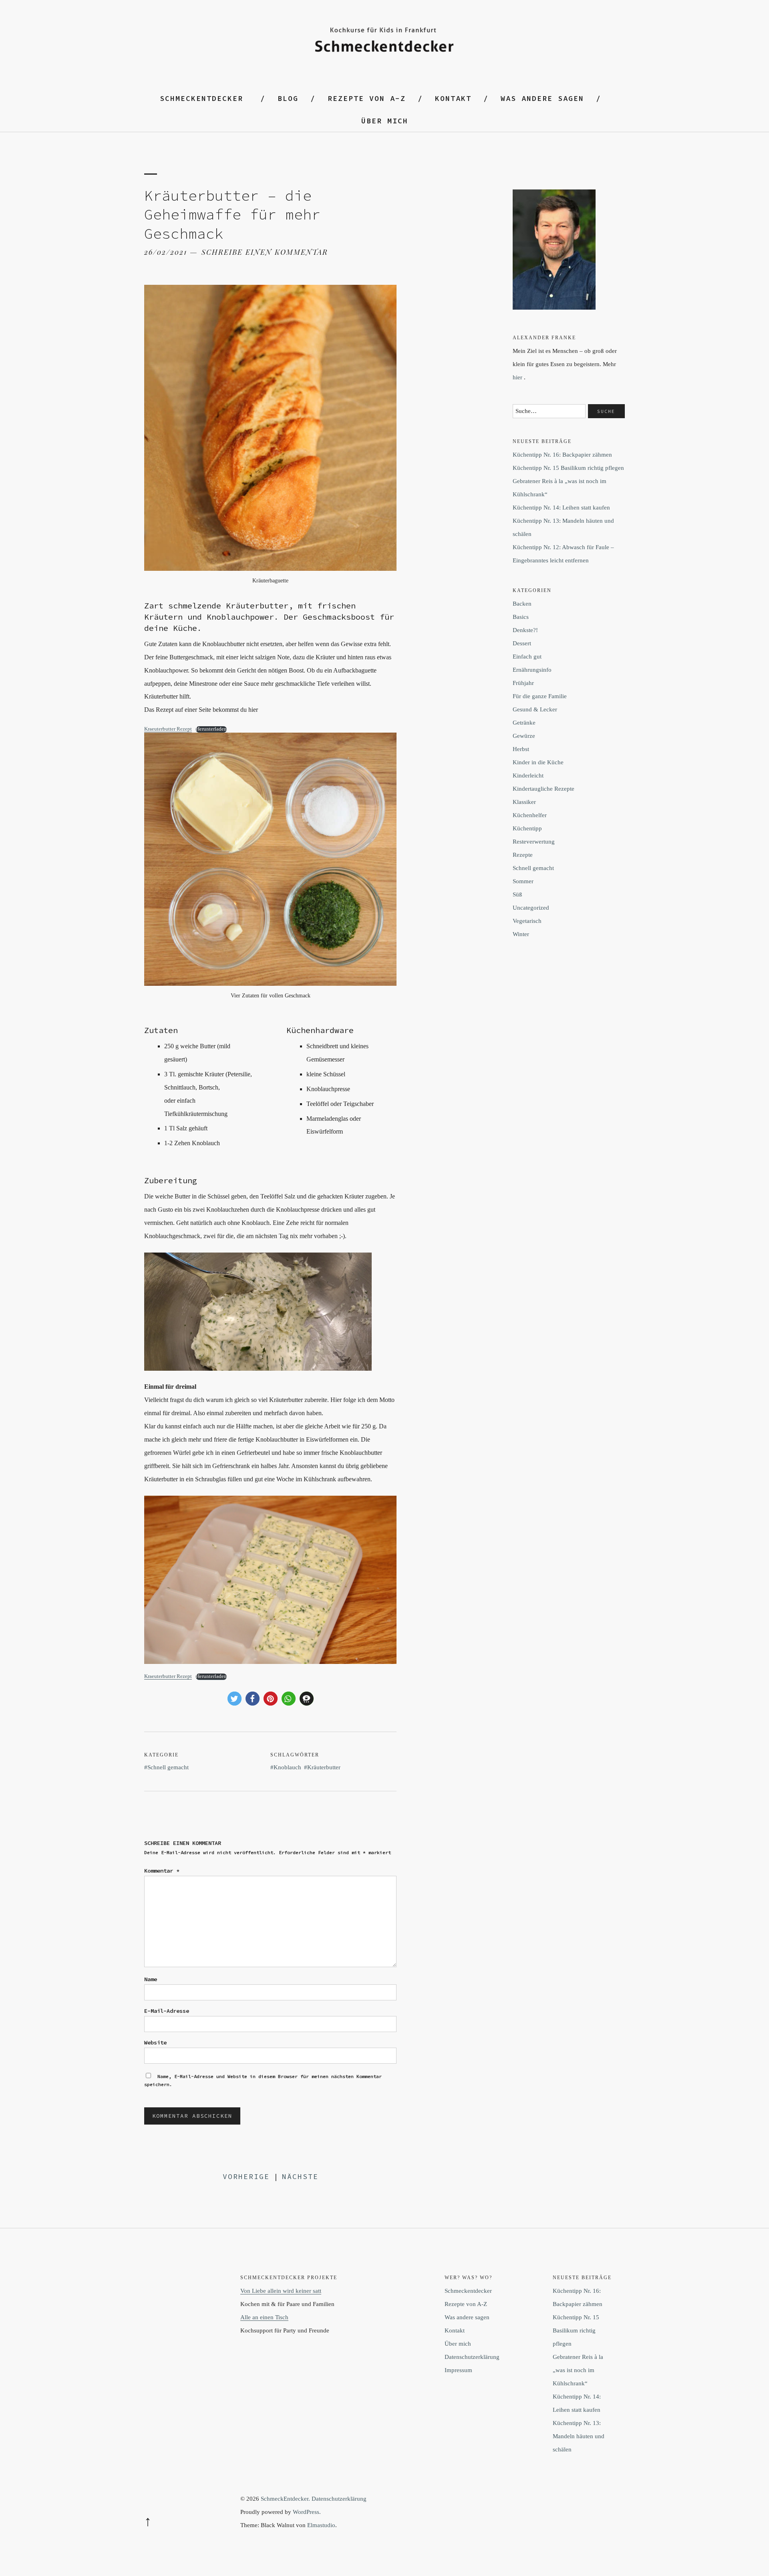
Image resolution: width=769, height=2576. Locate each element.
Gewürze (524, 736)
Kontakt (453, 98)
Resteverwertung (534, 842)
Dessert (522, 643)
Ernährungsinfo (532, 670)
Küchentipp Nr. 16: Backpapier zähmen (562, 455)
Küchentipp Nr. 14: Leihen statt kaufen (561, 508)
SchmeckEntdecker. (285, 2499)
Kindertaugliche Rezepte (544, 789)
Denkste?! (525, 630)
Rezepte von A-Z (367, 98)
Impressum (458, 2370)
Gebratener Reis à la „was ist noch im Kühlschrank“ (578, 2370)
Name (151, 1979)
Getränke (524, 723)
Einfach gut (527, 657)
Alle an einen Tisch (264, 2317)
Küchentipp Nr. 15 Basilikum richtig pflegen (568, 468)
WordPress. (307, 2512)
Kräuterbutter (324, 1767)
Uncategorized (531, 908)
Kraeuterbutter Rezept (168, 729)
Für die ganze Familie (540, 696)
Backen (522, 604)
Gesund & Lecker (535, 709)
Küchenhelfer (530, 815)
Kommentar (162, 1871)
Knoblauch (287, 1767)
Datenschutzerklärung (472, 2357)
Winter (521, 934)
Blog (288, 98)
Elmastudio (321, 2525)
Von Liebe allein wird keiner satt (281, 2291)
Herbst (521, 749)
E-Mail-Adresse (167, 2011)
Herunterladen (211, 729)
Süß (517, 894)
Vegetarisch (527, 921)
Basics (521, 617)
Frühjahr (523, 683)
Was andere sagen (542, 98)
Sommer (523, 881)
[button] (235, 1699)
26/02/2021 (166, 252)
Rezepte (523, 855)
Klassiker (524, 802)
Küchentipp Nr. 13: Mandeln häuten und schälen (579, 2436)
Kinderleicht (528, 775)
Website (155, 2042)
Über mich (385, 121)
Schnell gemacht (168, 1767)
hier (517, 377)
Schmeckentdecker (201, 98)
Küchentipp (527, 828)
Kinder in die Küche (538, 762)
